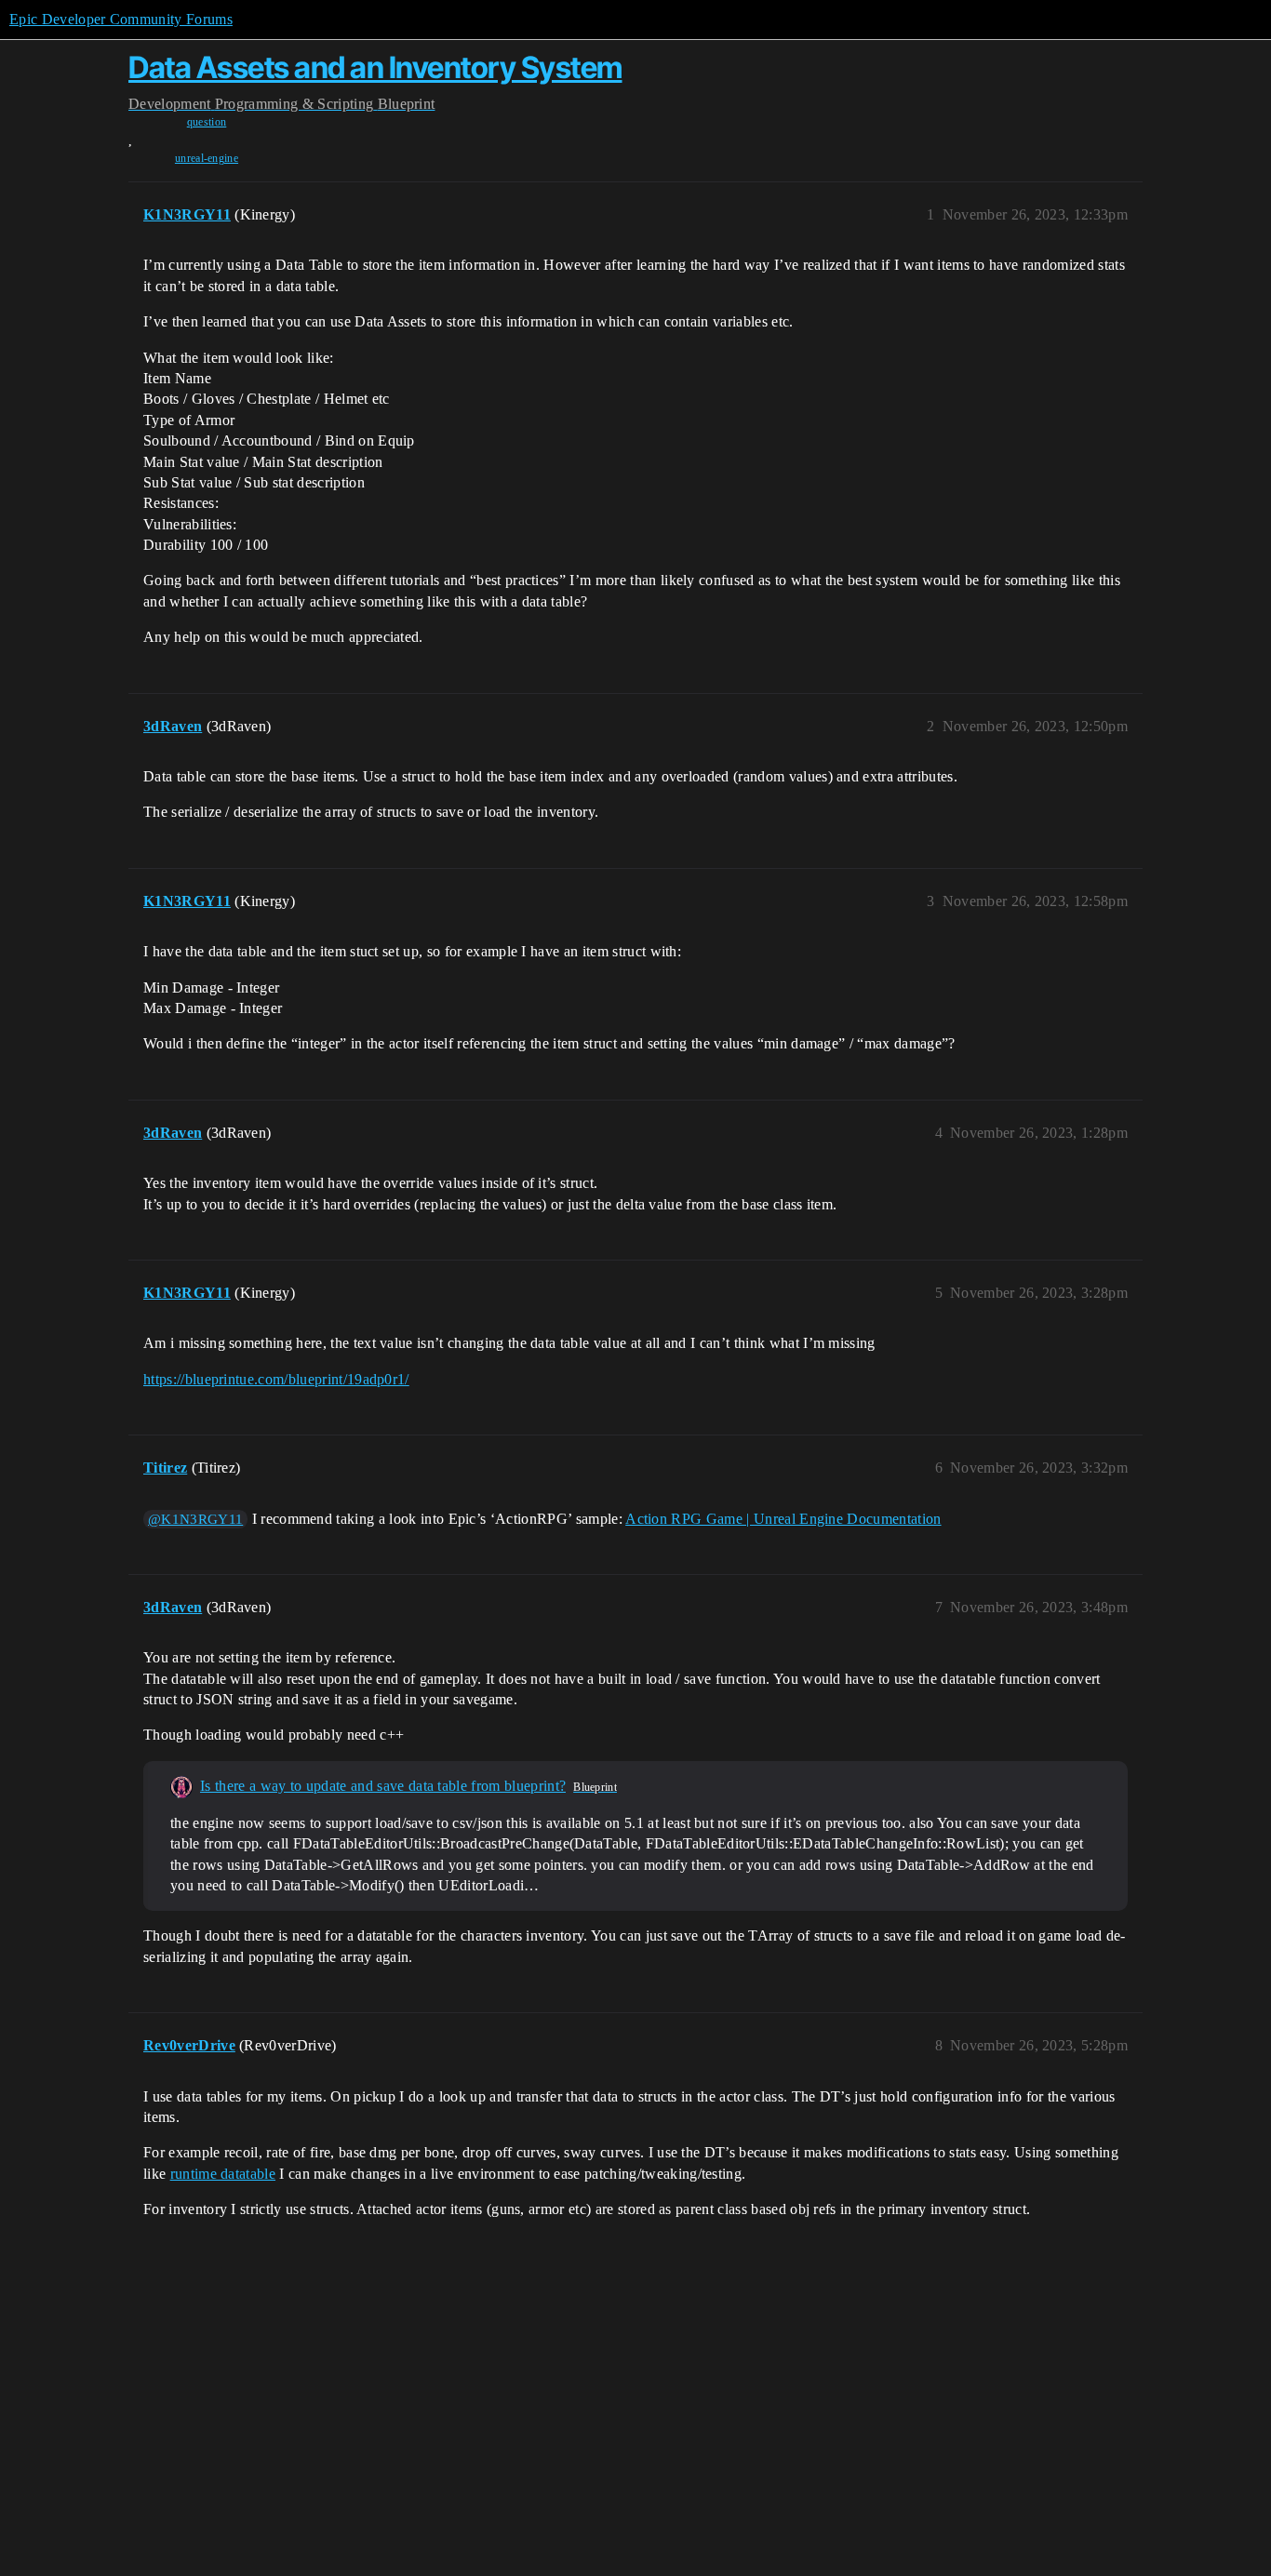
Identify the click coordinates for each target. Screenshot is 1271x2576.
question (207, 122)
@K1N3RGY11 (195, 1519)
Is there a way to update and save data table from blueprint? (383, 1786)
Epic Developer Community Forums (121, 19)
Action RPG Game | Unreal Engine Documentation (783, 1519)
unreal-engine (207, 158)
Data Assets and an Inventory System (375, 67)
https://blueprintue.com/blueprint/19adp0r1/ (276, 1379)
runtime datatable (223, 2174)
